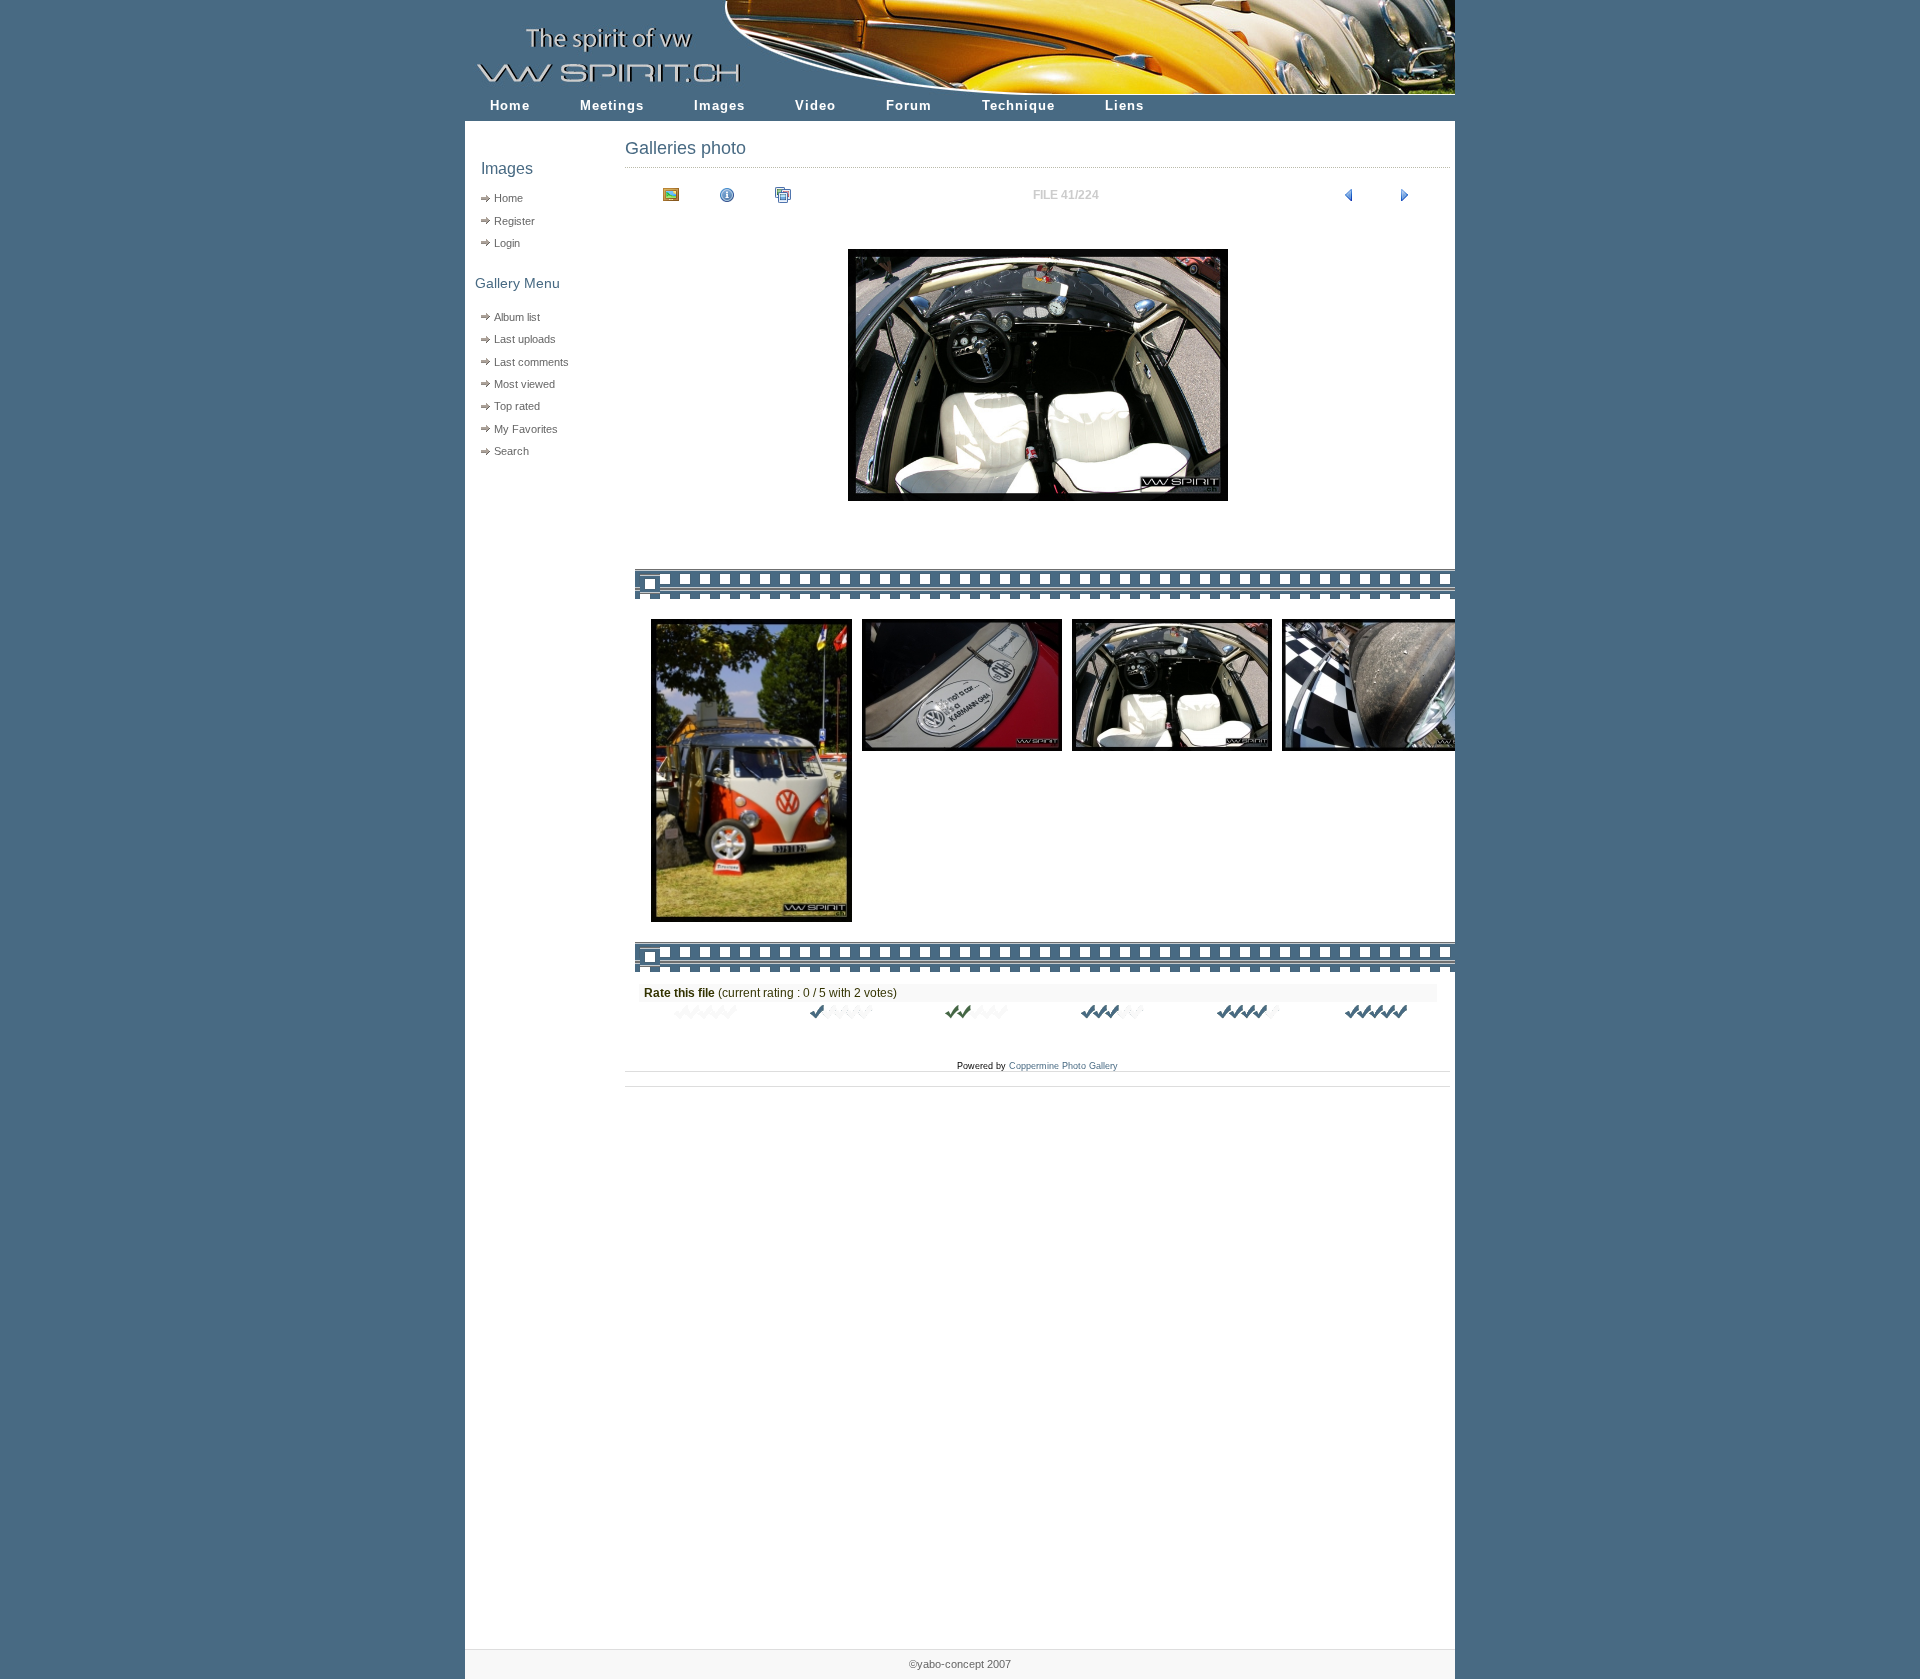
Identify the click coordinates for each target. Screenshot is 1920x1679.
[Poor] (842, 1015)
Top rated (517, 406)
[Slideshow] (783, 195)
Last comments (531, 362)
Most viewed (524, 384)
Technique (1018, 105)
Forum (909, 105)
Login (507, 243)
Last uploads (525, 339)
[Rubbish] (706, 1015)
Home (510, 105)
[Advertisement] (532, 590)
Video (815, 105)
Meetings (612, 105)
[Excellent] (1249, 1015)
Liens (1124, 105)
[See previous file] (1349, 195)
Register (514, 221)
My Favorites (526, 429)
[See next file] (1405, 195)
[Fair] (977, 1015)
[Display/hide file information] (727, 195)
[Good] (1113, 1015)
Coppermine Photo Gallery (1063, 1066)
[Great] (1377, 1015)
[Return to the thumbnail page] (671, 195)
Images (719, 105)
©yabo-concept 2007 (960, 1664)
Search (511, 451)
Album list (517, 317)
